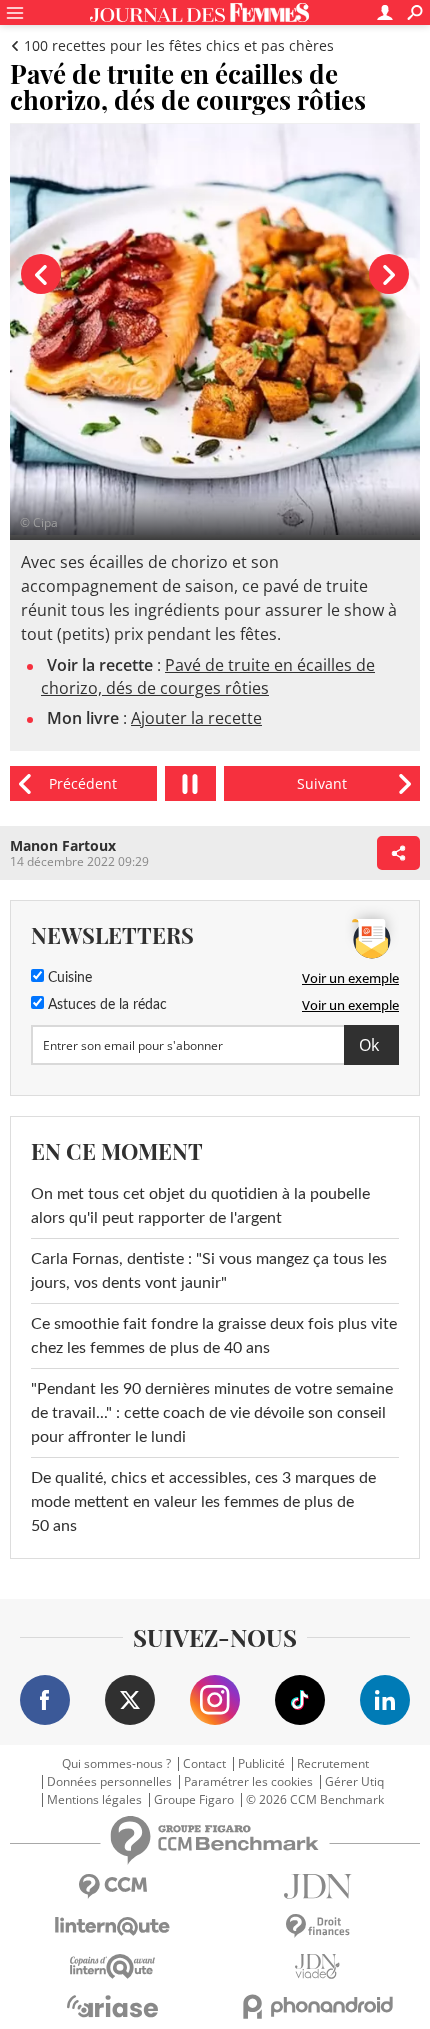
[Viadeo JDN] (317, 1966)
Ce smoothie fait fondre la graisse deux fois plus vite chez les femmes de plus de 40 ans (214, 1336)
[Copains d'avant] (112, 1966)
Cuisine (68, 978)
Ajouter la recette (196, 718)
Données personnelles (109, 1782)
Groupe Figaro (194, 1800)
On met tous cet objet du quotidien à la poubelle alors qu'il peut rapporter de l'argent (200, 1206)
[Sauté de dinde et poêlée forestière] (322, 783)
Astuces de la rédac (105, 1005)
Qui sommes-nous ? (116, 1764)
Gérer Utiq (354, 1782)
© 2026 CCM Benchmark (315, 1800)
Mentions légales (94, 1800)
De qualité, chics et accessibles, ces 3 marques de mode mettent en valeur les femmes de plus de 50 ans (203, 1502)
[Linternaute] (112, 1926)
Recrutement (333, 1764)
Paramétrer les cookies (248, 1782)
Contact (204, 1764)
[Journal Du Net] (317, 1886)
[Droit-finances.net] (317, 1926)
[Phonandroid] (317, 2006)
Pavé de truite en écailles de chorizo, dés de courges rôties (208, 676)
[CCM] (112, 1886)
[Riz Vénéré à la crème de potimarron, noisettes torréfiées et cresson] (83, 783)
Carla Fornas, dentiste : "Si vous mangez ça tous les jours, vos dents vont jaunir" (209, 1271)
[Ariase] (112, 2006)
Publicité (261, 1764)
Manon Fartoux (63, 845)
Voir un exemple (350, 978)
